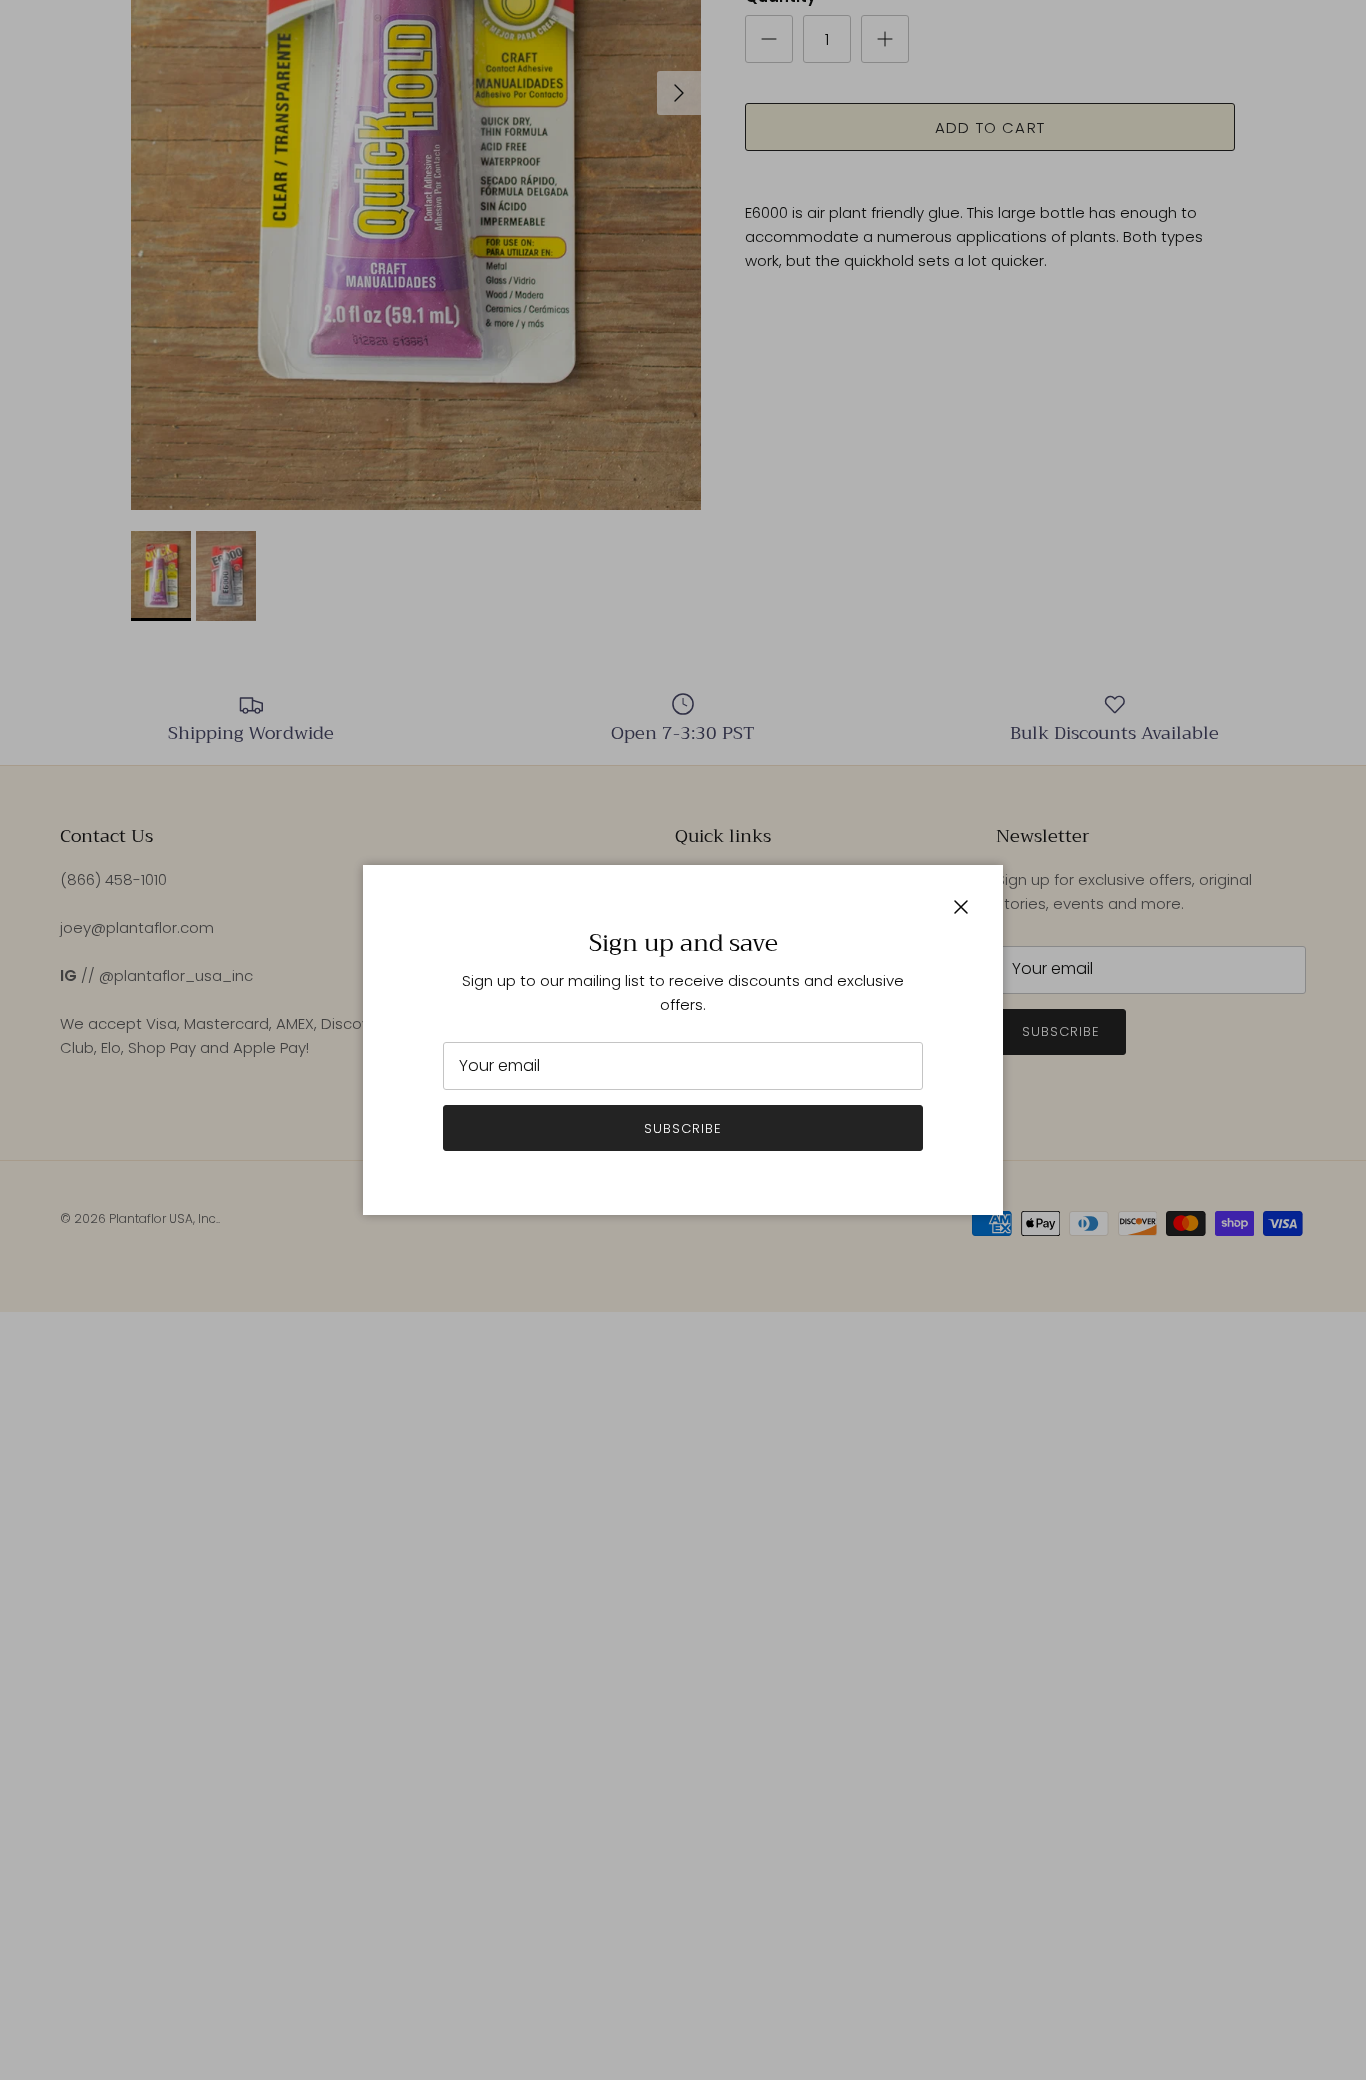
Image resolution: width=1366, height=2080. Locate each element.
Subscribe (683, 1128)
